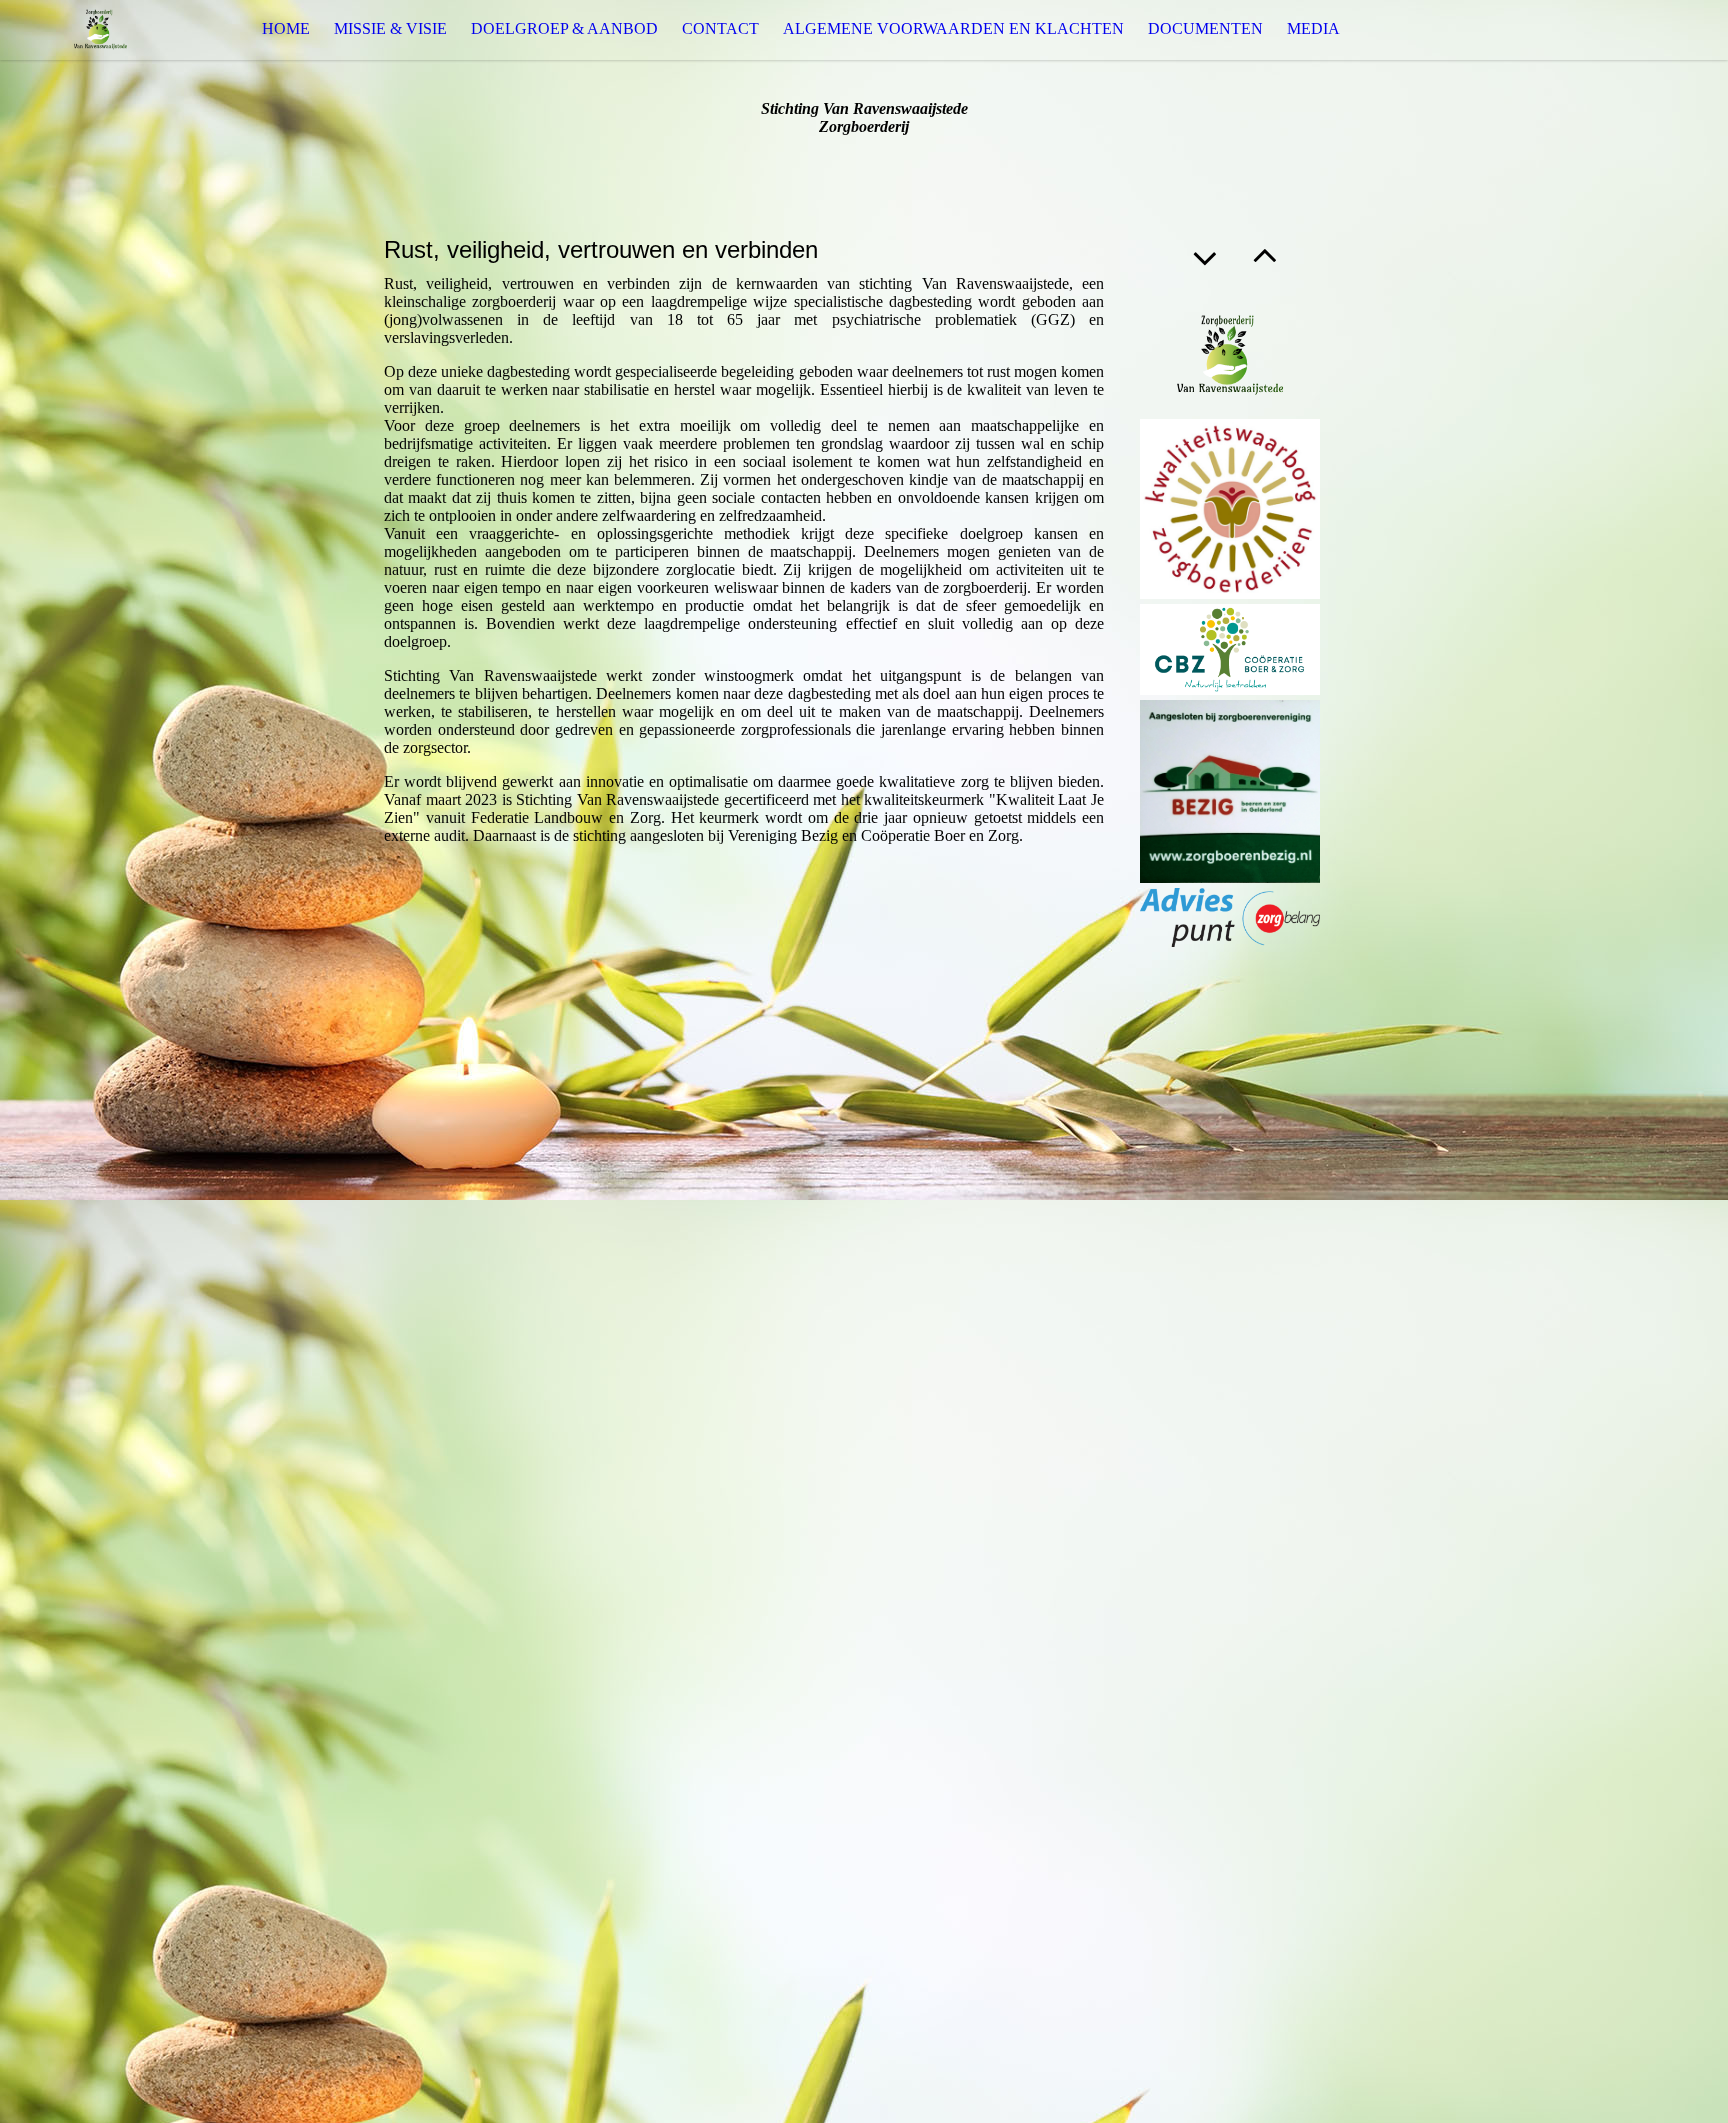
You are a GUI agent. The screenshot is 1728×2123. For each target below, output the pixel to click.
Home (286, 28)
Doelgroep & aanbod (564, 28)
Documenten (1205, 28)
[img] (100, 29)
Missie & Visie (390, 28)
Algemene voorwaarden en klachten (953, 28)
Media (1313, 28)
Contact (720, 28)
